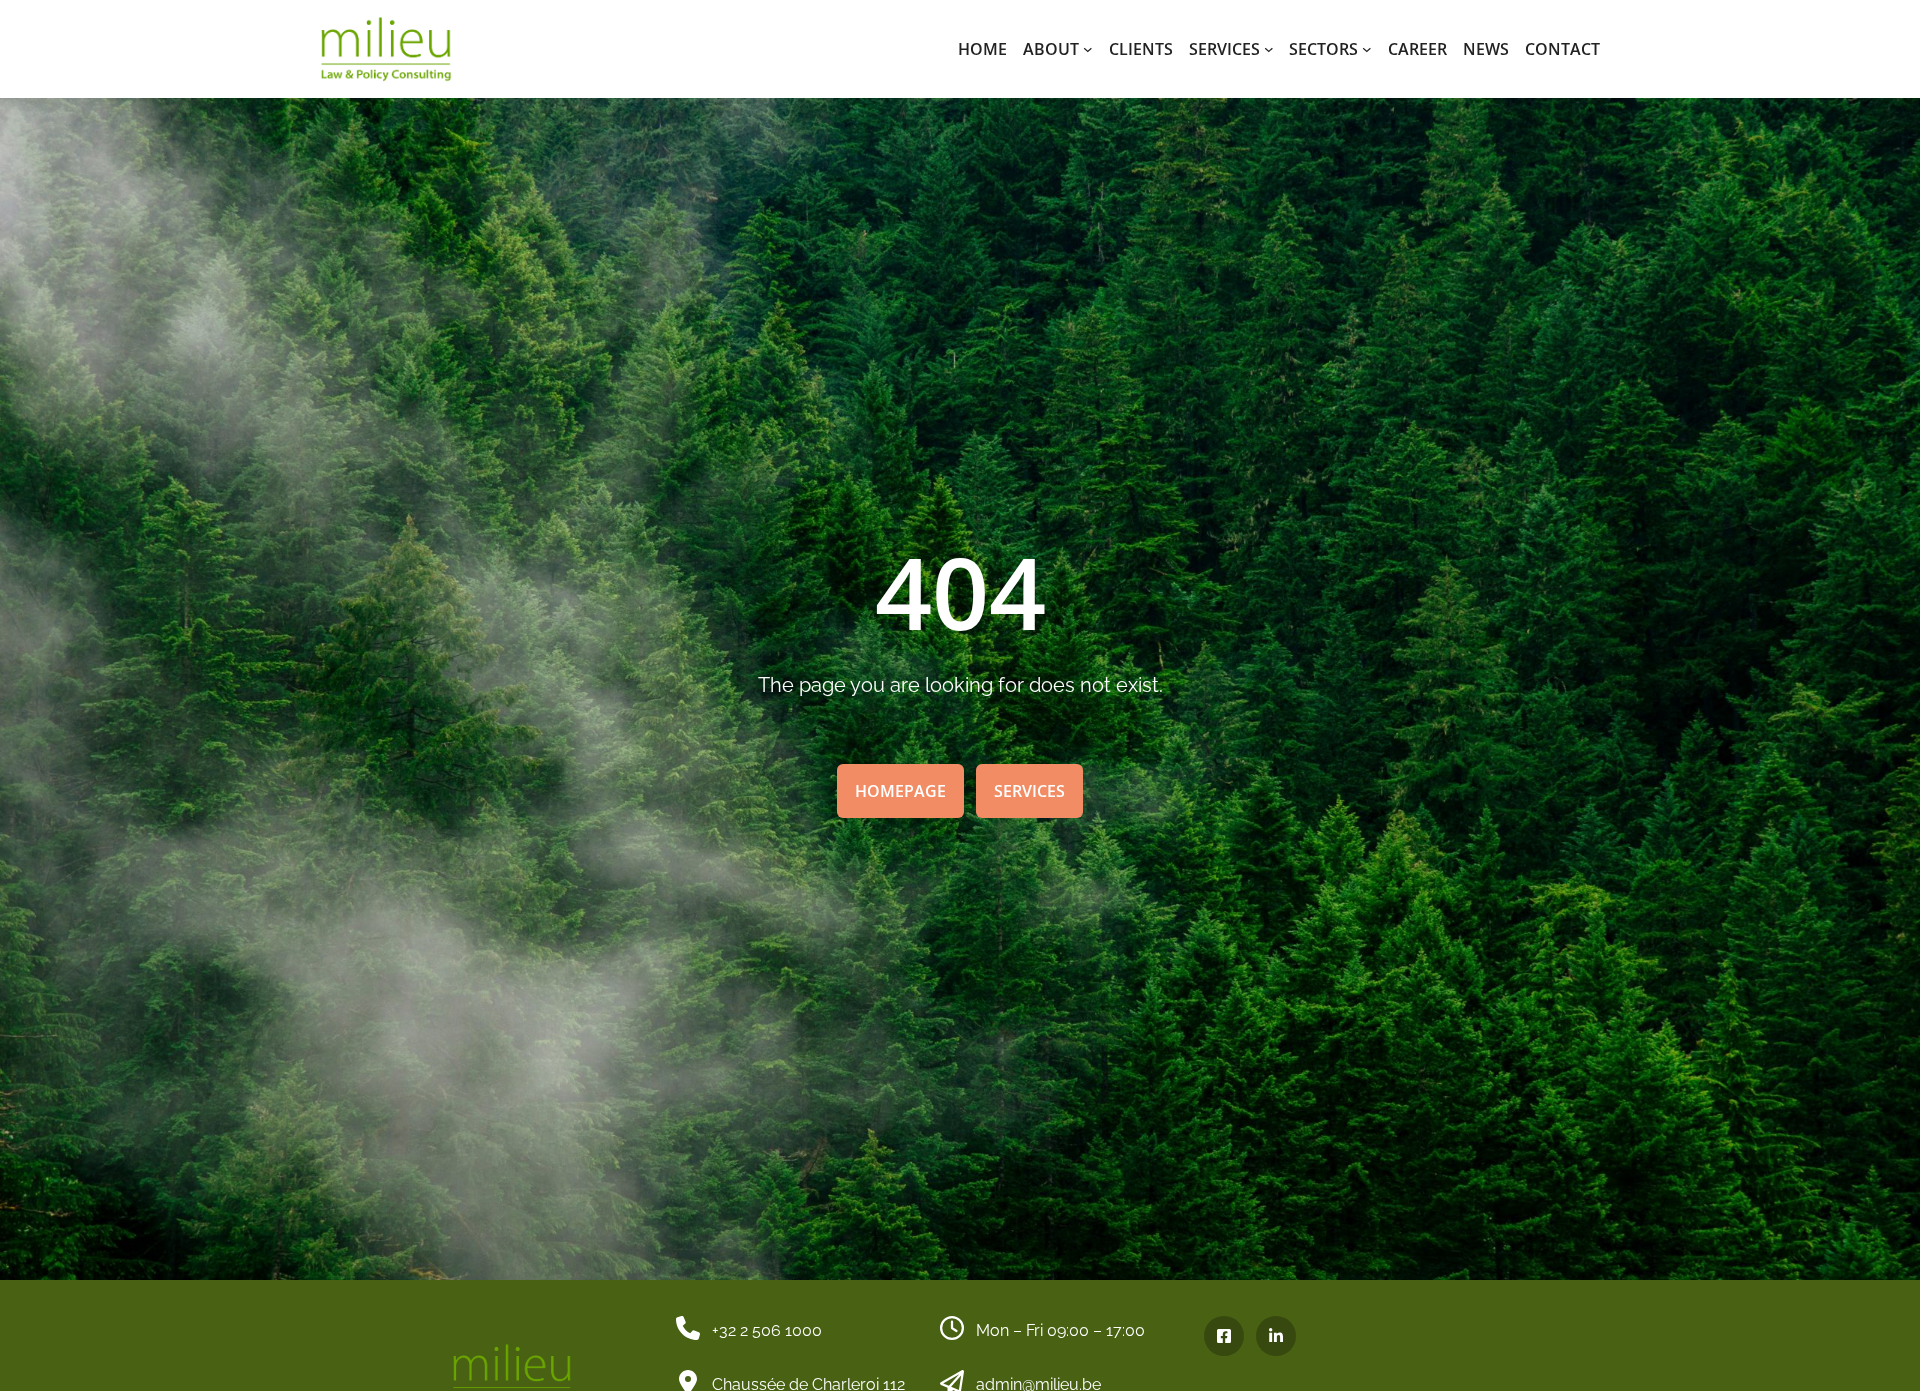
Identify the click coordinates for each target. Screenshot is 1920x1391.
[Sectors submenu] (1367, 49)
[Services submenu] (1269, 49)
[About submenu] (1088, 49)
